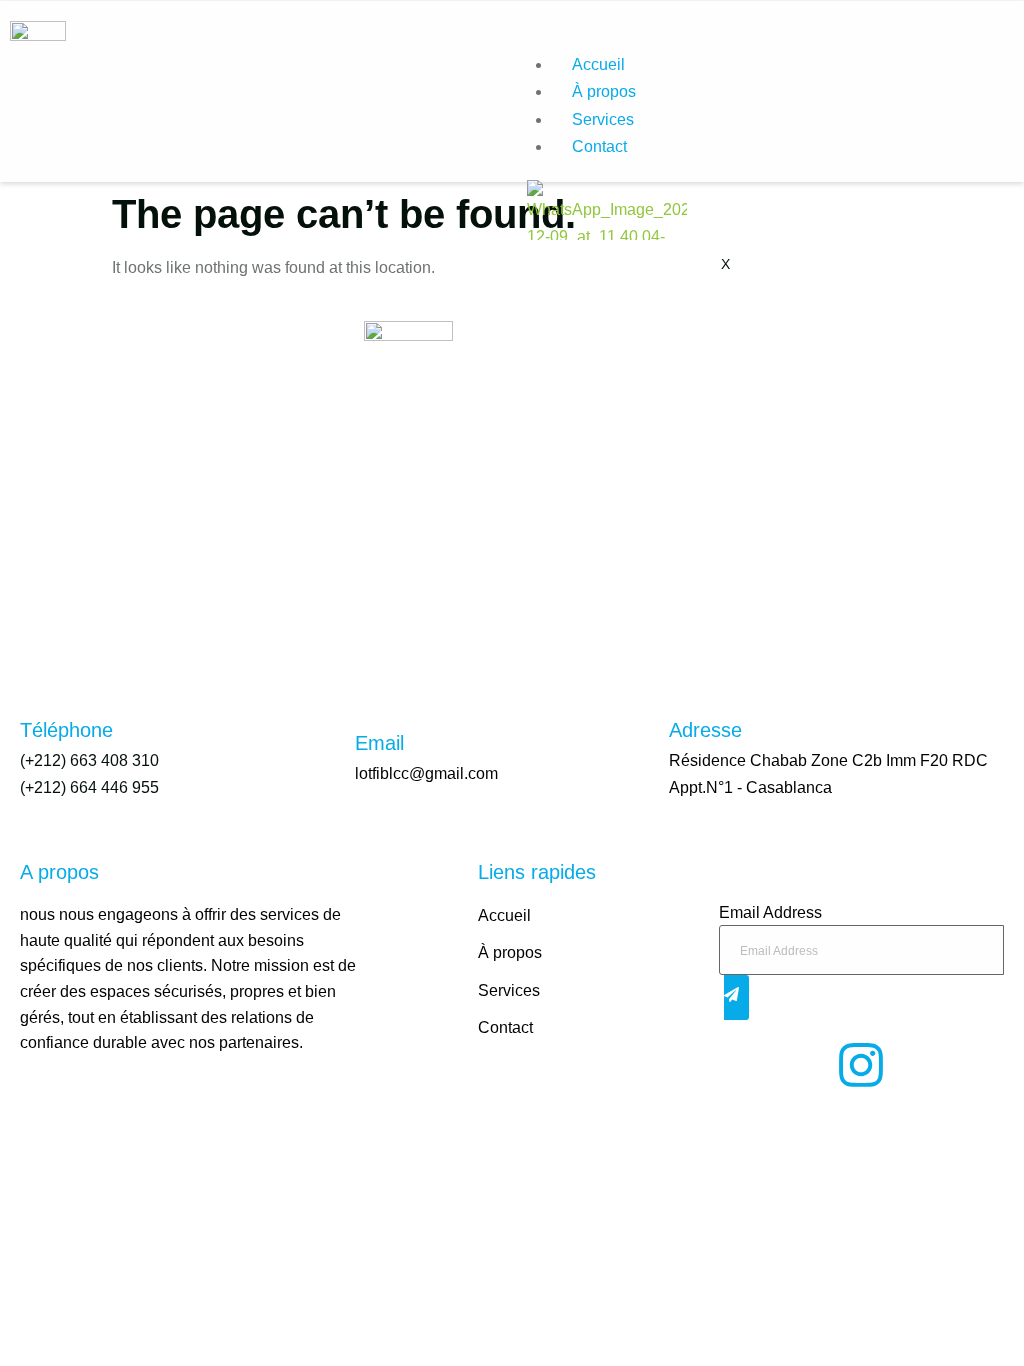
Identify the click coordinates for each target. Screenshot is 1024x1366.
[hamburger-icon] (991, 61)
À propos (604, 91)
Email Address (770, 913)
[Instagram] (861, 1065)
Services (603, 119)
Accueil (598, 64)
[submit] (736, 997)
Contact (599, 146)
